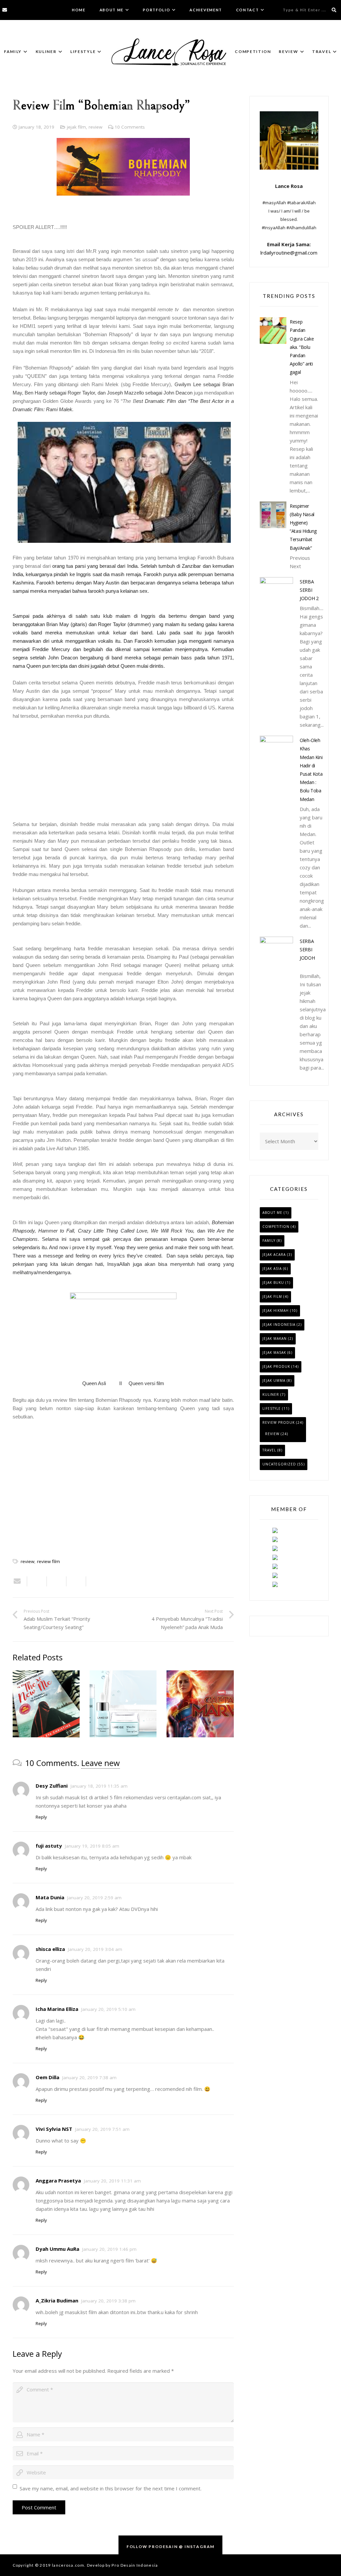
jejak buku (273, 1283)
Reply (41, 1817)
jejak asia (272, 1269)
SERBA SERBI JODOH (307, 949)
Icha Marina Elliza (57, 2009)
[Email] (5, 10)
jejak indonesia (279, 1324)
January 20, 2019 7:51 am (102, 2129)
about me (272, 1213)
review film (48, 1561)
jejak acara (274, 1255)
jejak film (76, 127)
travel (269, 1450)
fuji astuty (49, 1846)
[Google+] (33, 10)
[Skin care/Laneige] (123, 1704)
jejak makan (275, 1338)
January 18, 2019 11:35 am (99, 1786)
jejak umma (274, 1380)
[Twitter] (23, 10)
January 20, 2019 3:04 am (95, 1949)
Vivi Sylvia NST (54, 2129)
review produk (279, 1422)
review (95, 127)
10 (130, 127)
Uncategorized (279, 1464)
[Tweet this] (57, 1581)
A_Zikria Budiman (57, 2300)
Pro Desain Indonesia (135, 2565)
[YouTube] (42, 10)
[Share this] (37, 1581)
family (269, 1241)
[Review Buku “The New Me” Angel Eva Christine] (46, 1704)
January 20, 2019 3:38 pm (108, 2301)
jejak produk (276, 1366)
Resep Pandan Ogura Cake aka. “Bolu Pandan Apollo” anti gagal (302, 347)
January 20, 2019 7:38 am (89, 2078)
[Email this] (20, 1581)
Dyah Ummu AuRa (57, 2249)
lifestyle (272, 1408)
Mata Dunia (50, 1897)
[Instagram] (51, 10)
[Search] (334, 10)
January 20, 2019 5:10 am (108, 2009)
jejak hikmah (276, 1310)
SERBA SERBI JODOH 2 (309, 590)
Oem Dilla (47, 2077)
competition (276, 1227)
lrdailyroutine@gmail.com (289, 253)
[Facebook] (14, 10)
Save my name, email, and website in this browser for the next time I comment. (111, 2488)
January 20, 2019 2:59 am (94, 1898)
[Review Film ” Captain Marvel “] (200, 1704)
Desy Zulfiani (52, 1786)
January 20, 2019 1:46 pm (109, 2249)
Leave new (101, 1763)
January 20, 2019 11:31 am (112, 2181)
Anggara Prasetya (58, 2180)
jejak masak (274, 1352)
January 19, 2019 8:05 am (92, 1846)
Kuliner (271, 1394)
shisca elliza (50, 1949)
